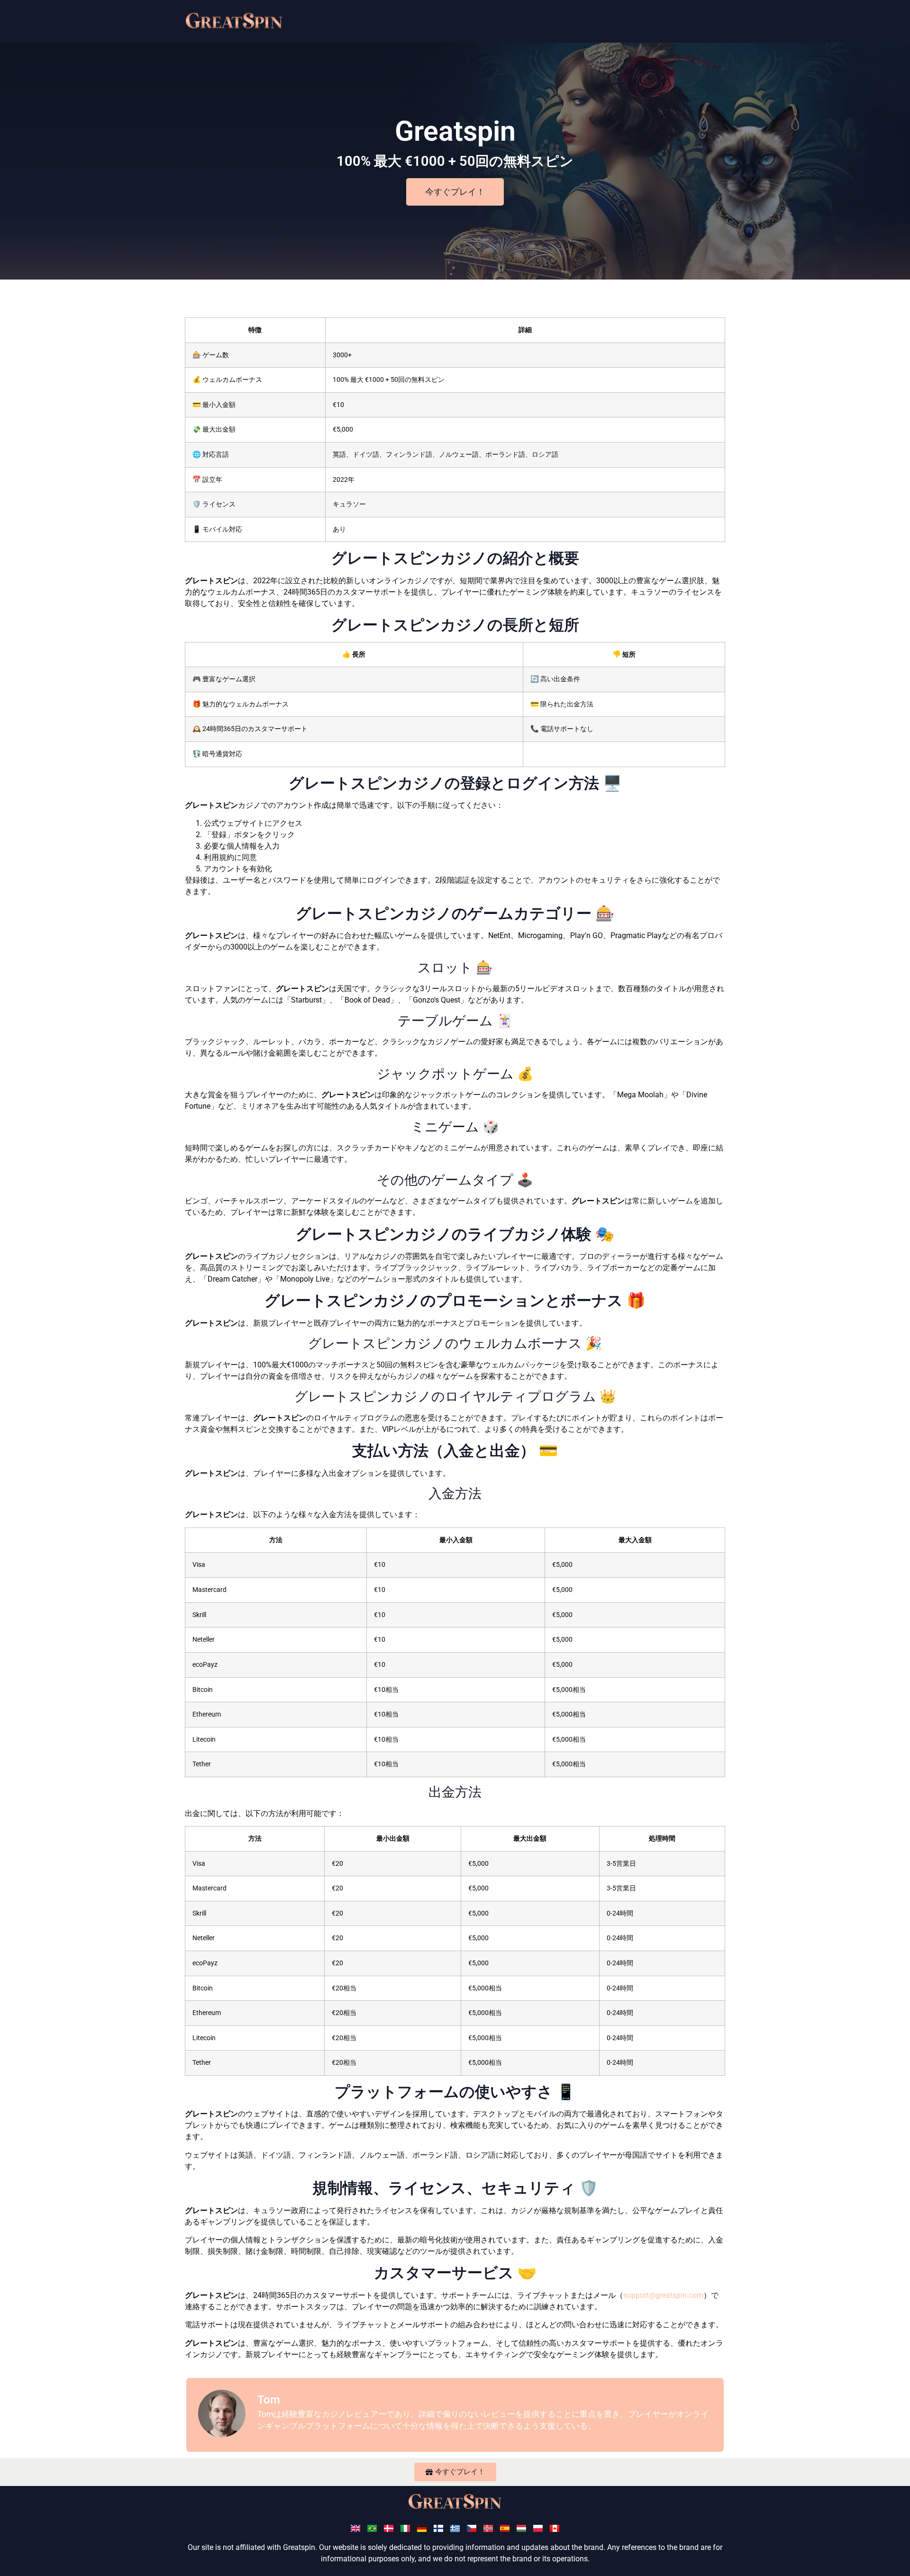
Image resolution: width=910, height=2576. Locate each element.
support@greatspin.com (663, 2295)
